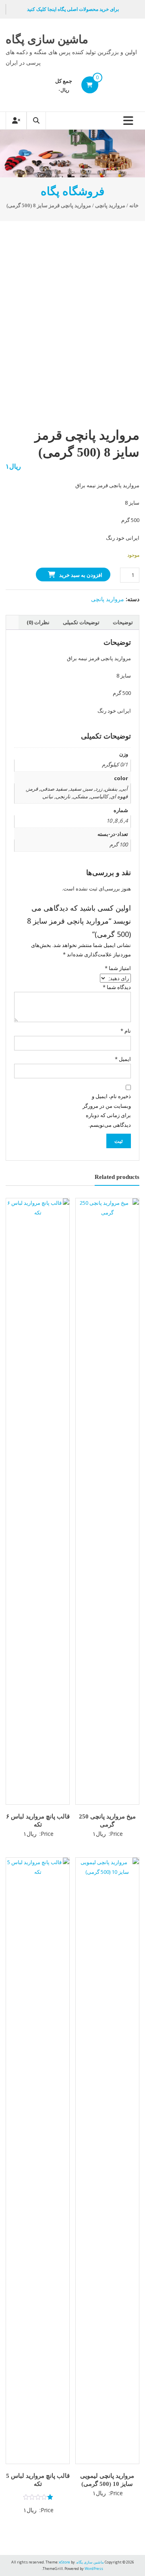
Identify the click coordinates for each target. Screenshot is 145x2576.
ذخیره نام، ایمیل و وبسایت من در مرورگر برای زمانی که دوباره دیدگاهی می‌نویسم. (107, 1110)
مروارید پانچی (110, 206)
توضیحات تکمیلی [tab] (81, 622)
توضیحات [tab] (123, 622)
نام (126, 1031)
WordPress (94, 2569)
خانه (134, 206)
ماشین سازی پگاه (47, 39)
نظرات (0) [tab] (38, 622)
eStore (65, 2562)
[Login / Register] (16, 121)
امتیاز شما (118, 968)
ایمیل (123, 1059)
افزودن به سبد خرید (81, 575)
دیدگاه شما (117, 987)
